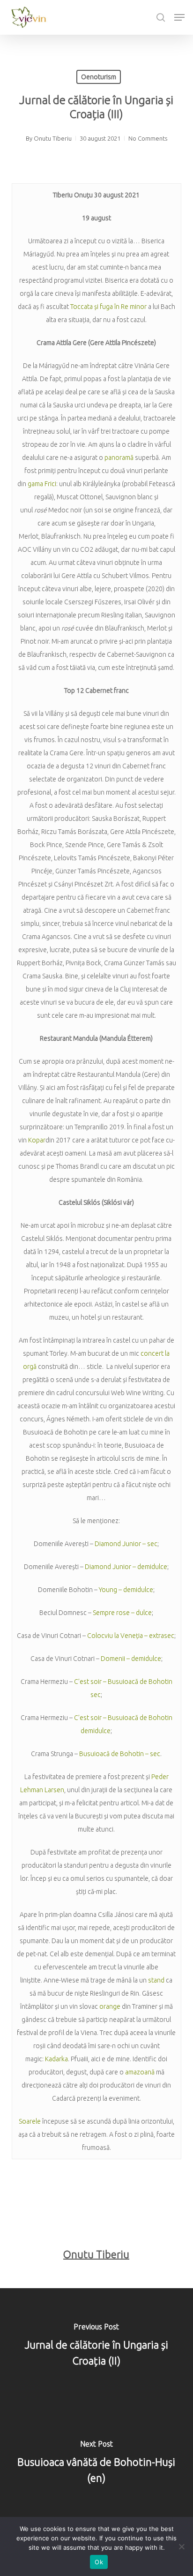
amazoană (140, 2072)
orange (111, 2006)
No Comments (148, 138)
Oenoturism (99, 77)
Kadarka (56, 2059)
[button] (179, 17)
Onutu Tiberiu (53, 138)
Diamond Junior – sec (126, 1544)
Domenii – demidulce (131, 1659)
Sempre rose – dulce (122, 1613)
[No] (181, 2546)
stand (157, 1980)
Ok (99, 2562)
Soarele (30, 2121)
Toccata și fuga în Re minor (108, 307)
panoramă (119, 458)
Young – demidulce (126, 1590)
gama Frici (42, 484)
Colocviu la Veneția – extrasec (131, 1636)
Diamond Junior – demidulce (126, 1567)
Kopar (37, 1140)
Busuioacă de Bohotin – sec (120, 1754)
